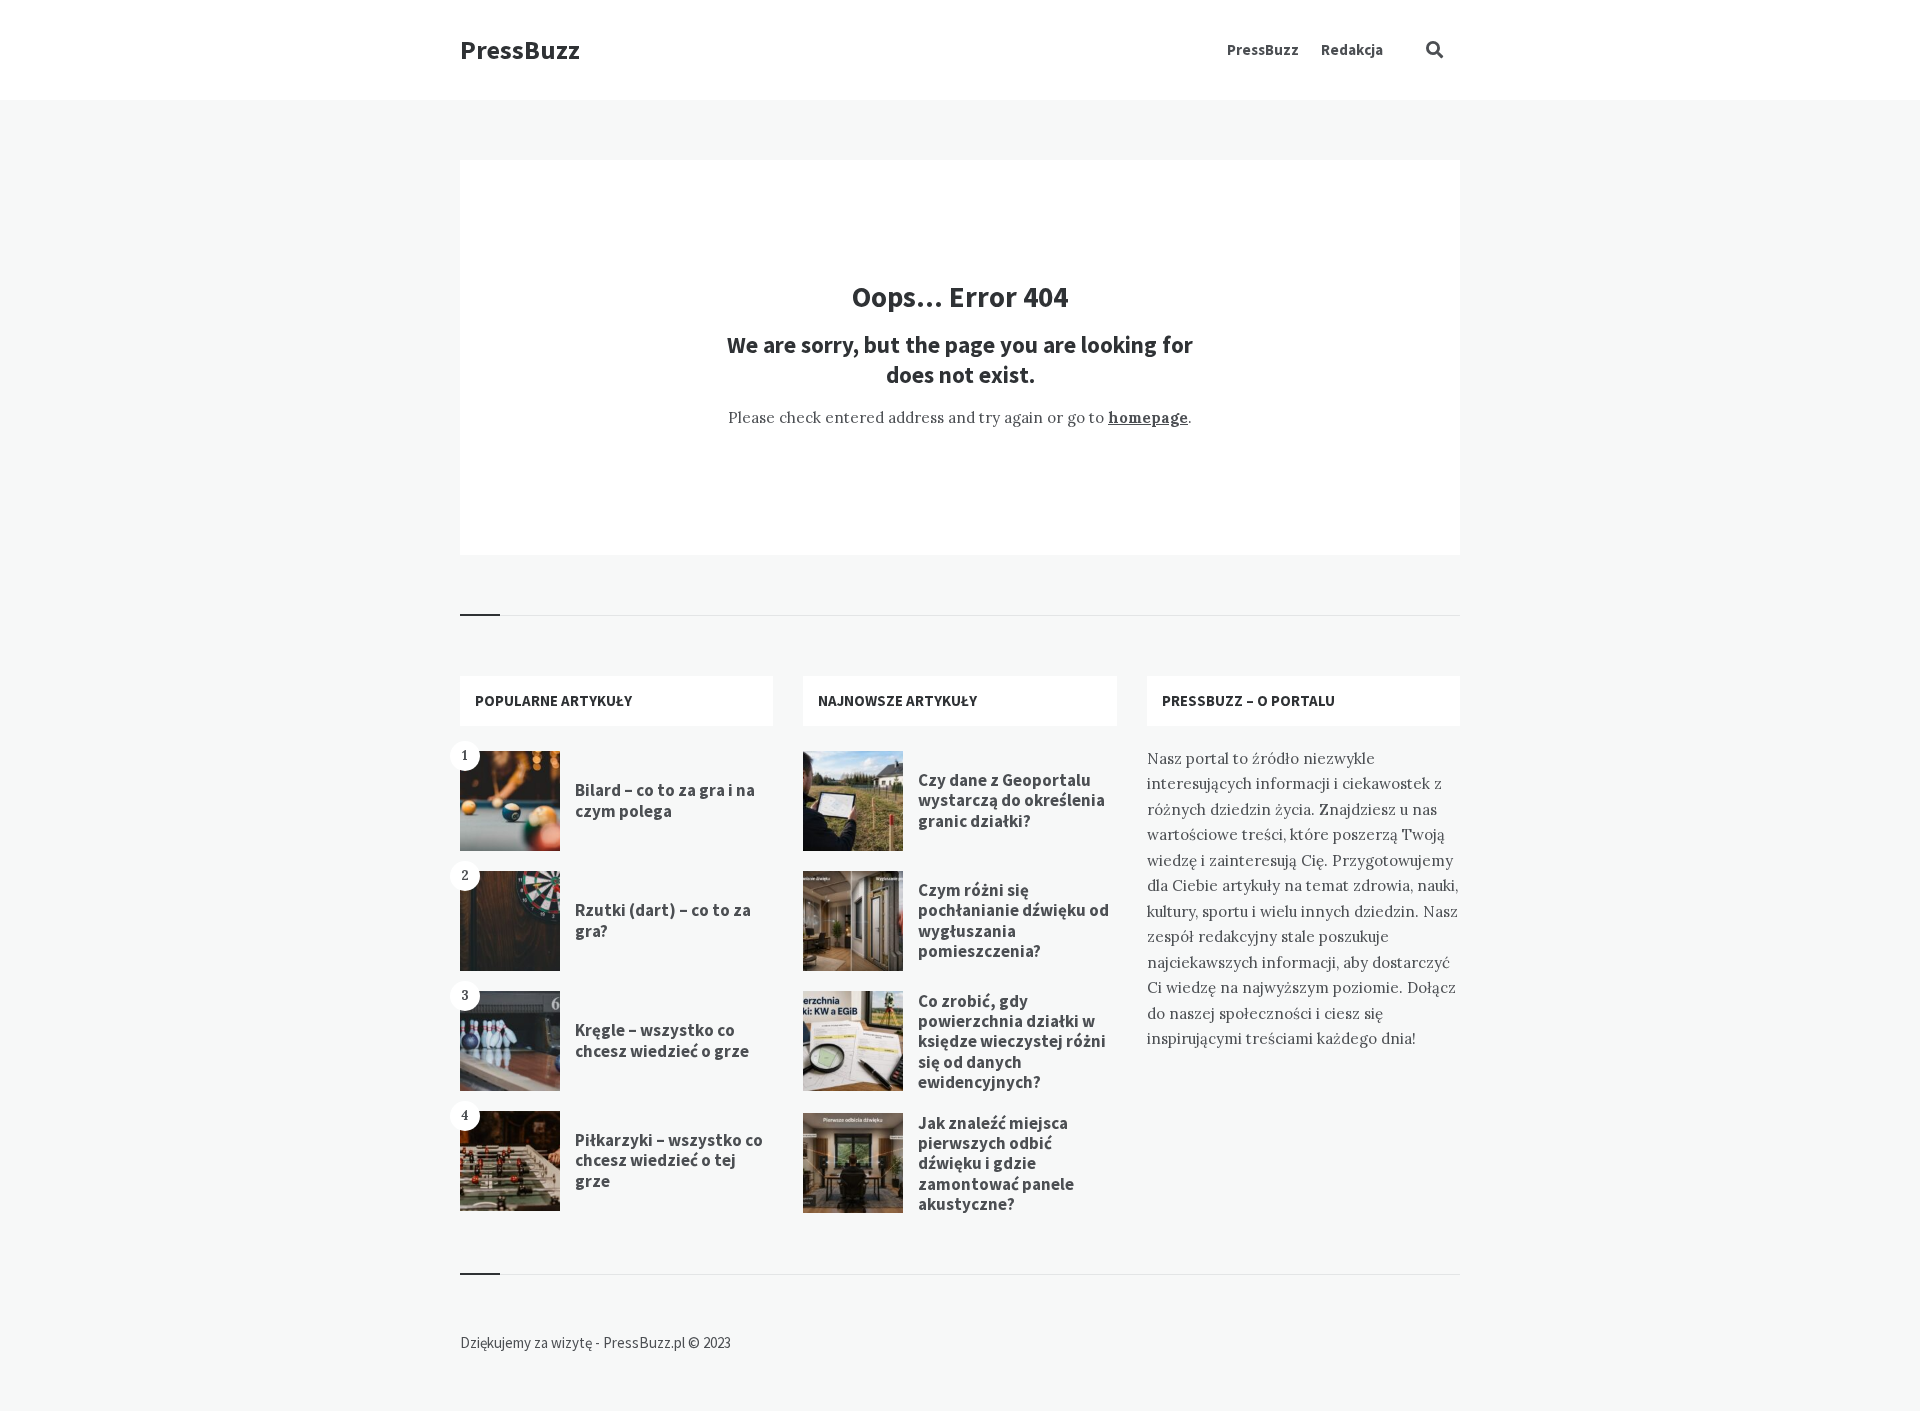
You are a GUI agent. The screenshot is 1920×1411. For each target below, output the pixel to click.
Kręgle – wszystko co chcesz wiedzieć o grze (662, 1040)
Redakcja (1352, 49)
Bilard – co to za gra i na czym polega (665, 800)
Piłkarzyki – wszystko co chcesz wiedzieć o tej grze (669, 1160)
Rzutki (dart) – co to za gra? (663, 920)
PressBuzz (520, 49)
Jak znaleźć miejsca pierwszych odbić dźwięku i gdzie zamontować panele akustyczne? (996, 1164)
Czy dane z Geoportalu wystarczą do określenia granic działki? (1011, 800)
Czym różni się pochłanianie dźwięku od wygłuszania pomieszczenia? (1013, 920)
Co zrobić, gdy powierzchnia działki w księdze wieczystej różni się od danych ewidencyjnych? (1012, 1042)
